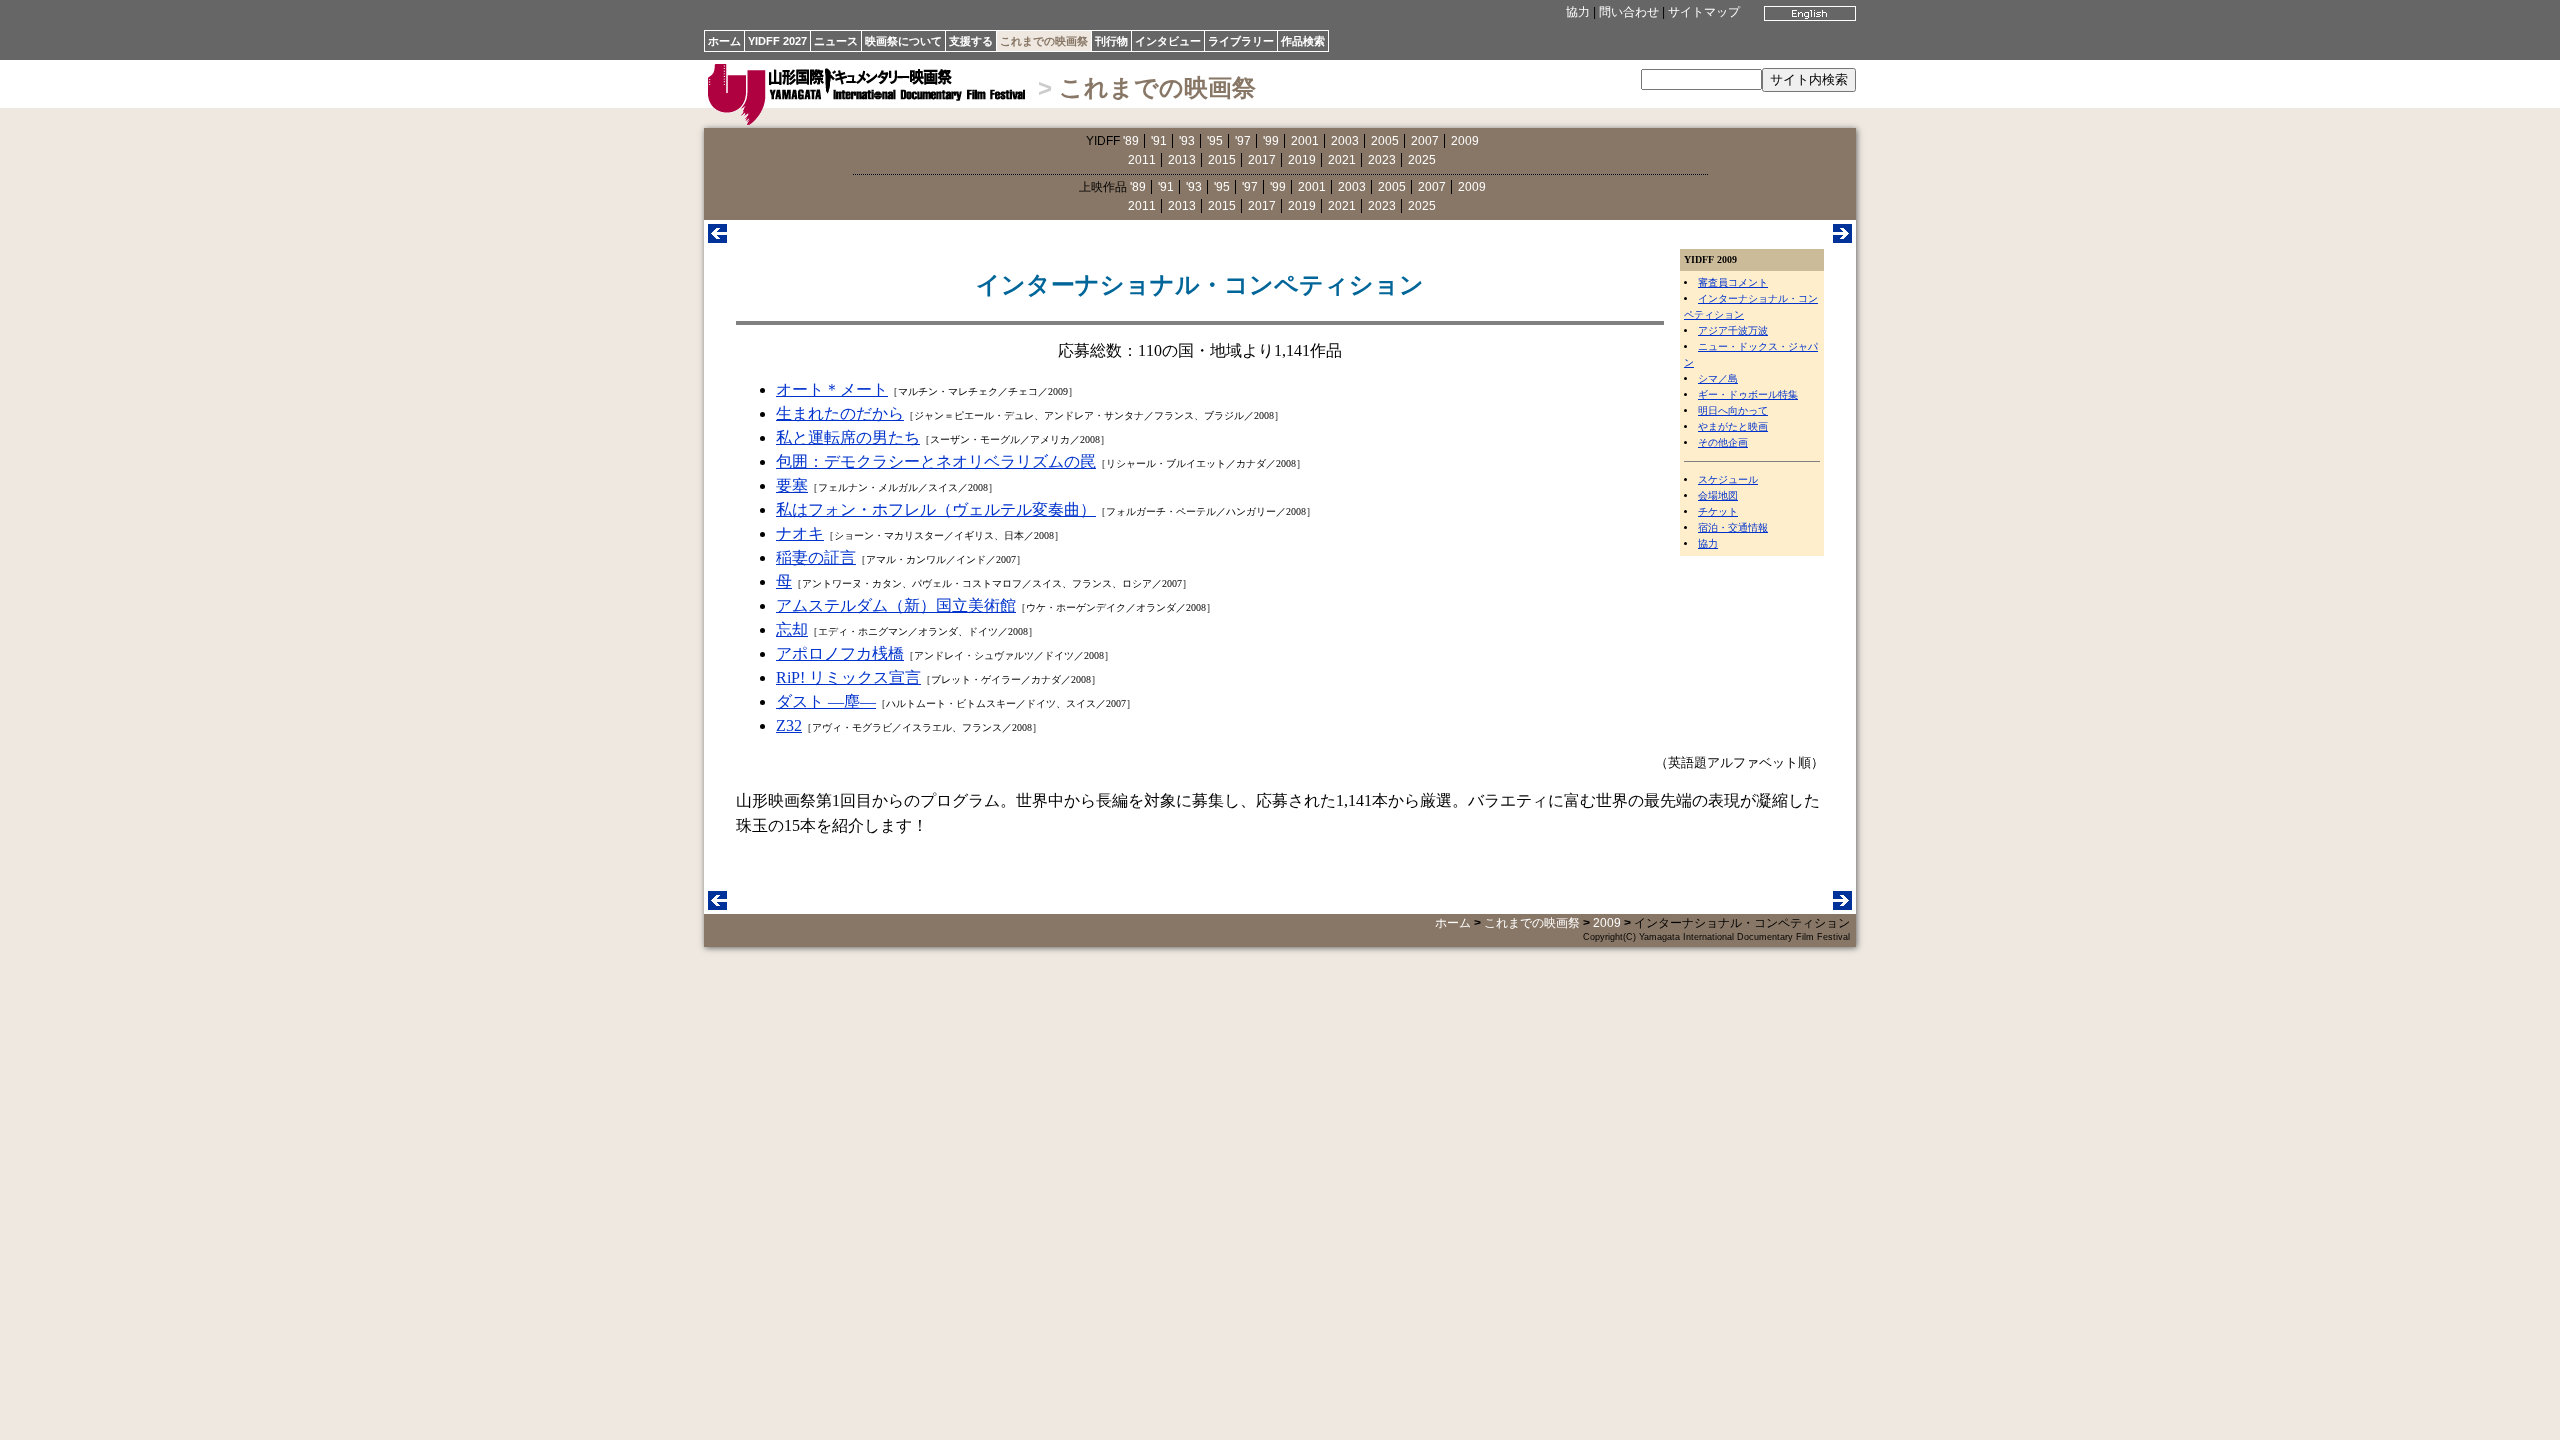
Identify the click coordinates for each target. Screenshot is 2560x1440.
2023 (1382, 160)
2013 (1182, 160)
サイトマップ (1704, 12)
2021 (1342, 160)
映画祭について (903, 41)
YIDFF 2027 (777, 41)
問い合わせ (1629, 12)
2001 (1305, 141)
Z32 (789, 725)
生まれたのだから (840, 413)
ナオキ (800, 533)
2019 (1302, 160)
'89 (1131, 141)
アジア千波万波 (1733, 330)
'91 (1159, 141)
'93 (1187, 141)
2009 (1465, 141)
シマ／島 (1718, 378)
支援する (971, 41)
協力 (1578, 12)
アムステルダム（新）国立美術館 (896, 605)
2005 (1385, 141)
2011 (1142, 160)
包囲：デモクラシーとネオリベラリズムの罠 (936, 461)
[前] (717, 237)
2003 (1345, 141)
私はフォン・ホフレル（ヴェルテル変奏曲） (936, 509)
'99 (1271, 141)
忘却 (792, 629)
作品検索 (1303, 41)
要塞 (792, 485)
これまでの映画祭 (1044, 41)
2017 (1262, 160)
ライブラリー (1241, 41)
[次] (1842, 237)
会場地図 (1718, 495)
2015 (1222, 160)
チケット (1718, 511)
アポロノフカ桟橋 (840, 653)
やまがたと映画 (1733, 426)
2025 (1422, 160)
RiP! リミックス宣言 (848, 677)
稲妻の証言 (816, 557)
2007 (1425, 141)
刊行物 (1111, 41)
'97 (1243, 141)
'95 (1215, 141)
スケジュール (1728, 479)
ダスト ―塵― (826, 701)
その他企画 (1723, 442)
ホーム (724, 41)
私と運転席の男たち (848, 437)
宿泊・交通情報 (1733, 527)
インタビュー (1168, 41)
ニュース (836, 41)
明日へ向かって (1733, 410)
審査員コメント (1733, 282)
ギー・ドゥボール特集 (1748, 394)
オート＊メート (832, 389)
